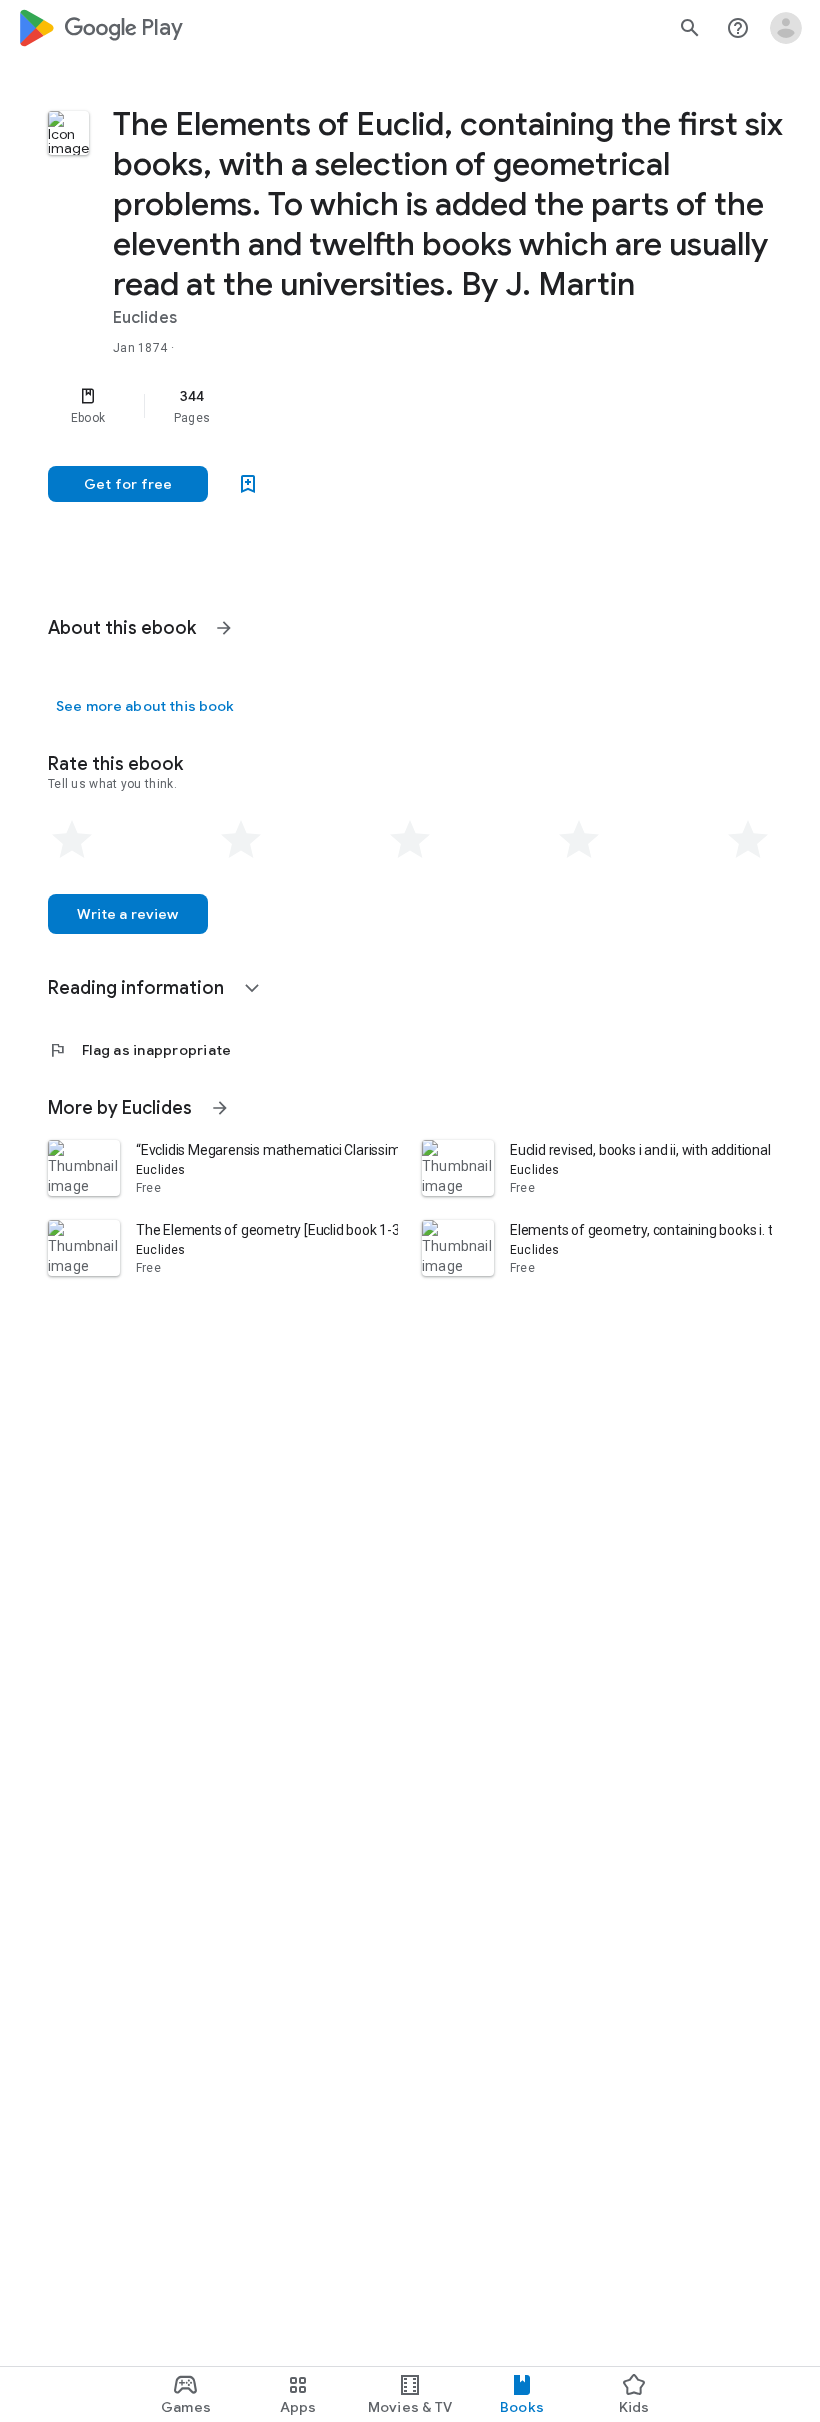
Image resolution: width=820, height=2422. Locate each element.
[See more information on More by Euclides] (220, 1108)
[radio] (72, 840)
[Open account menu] (786, 28)
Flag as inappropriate (139, 1050)
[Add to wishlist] (248, 484)
